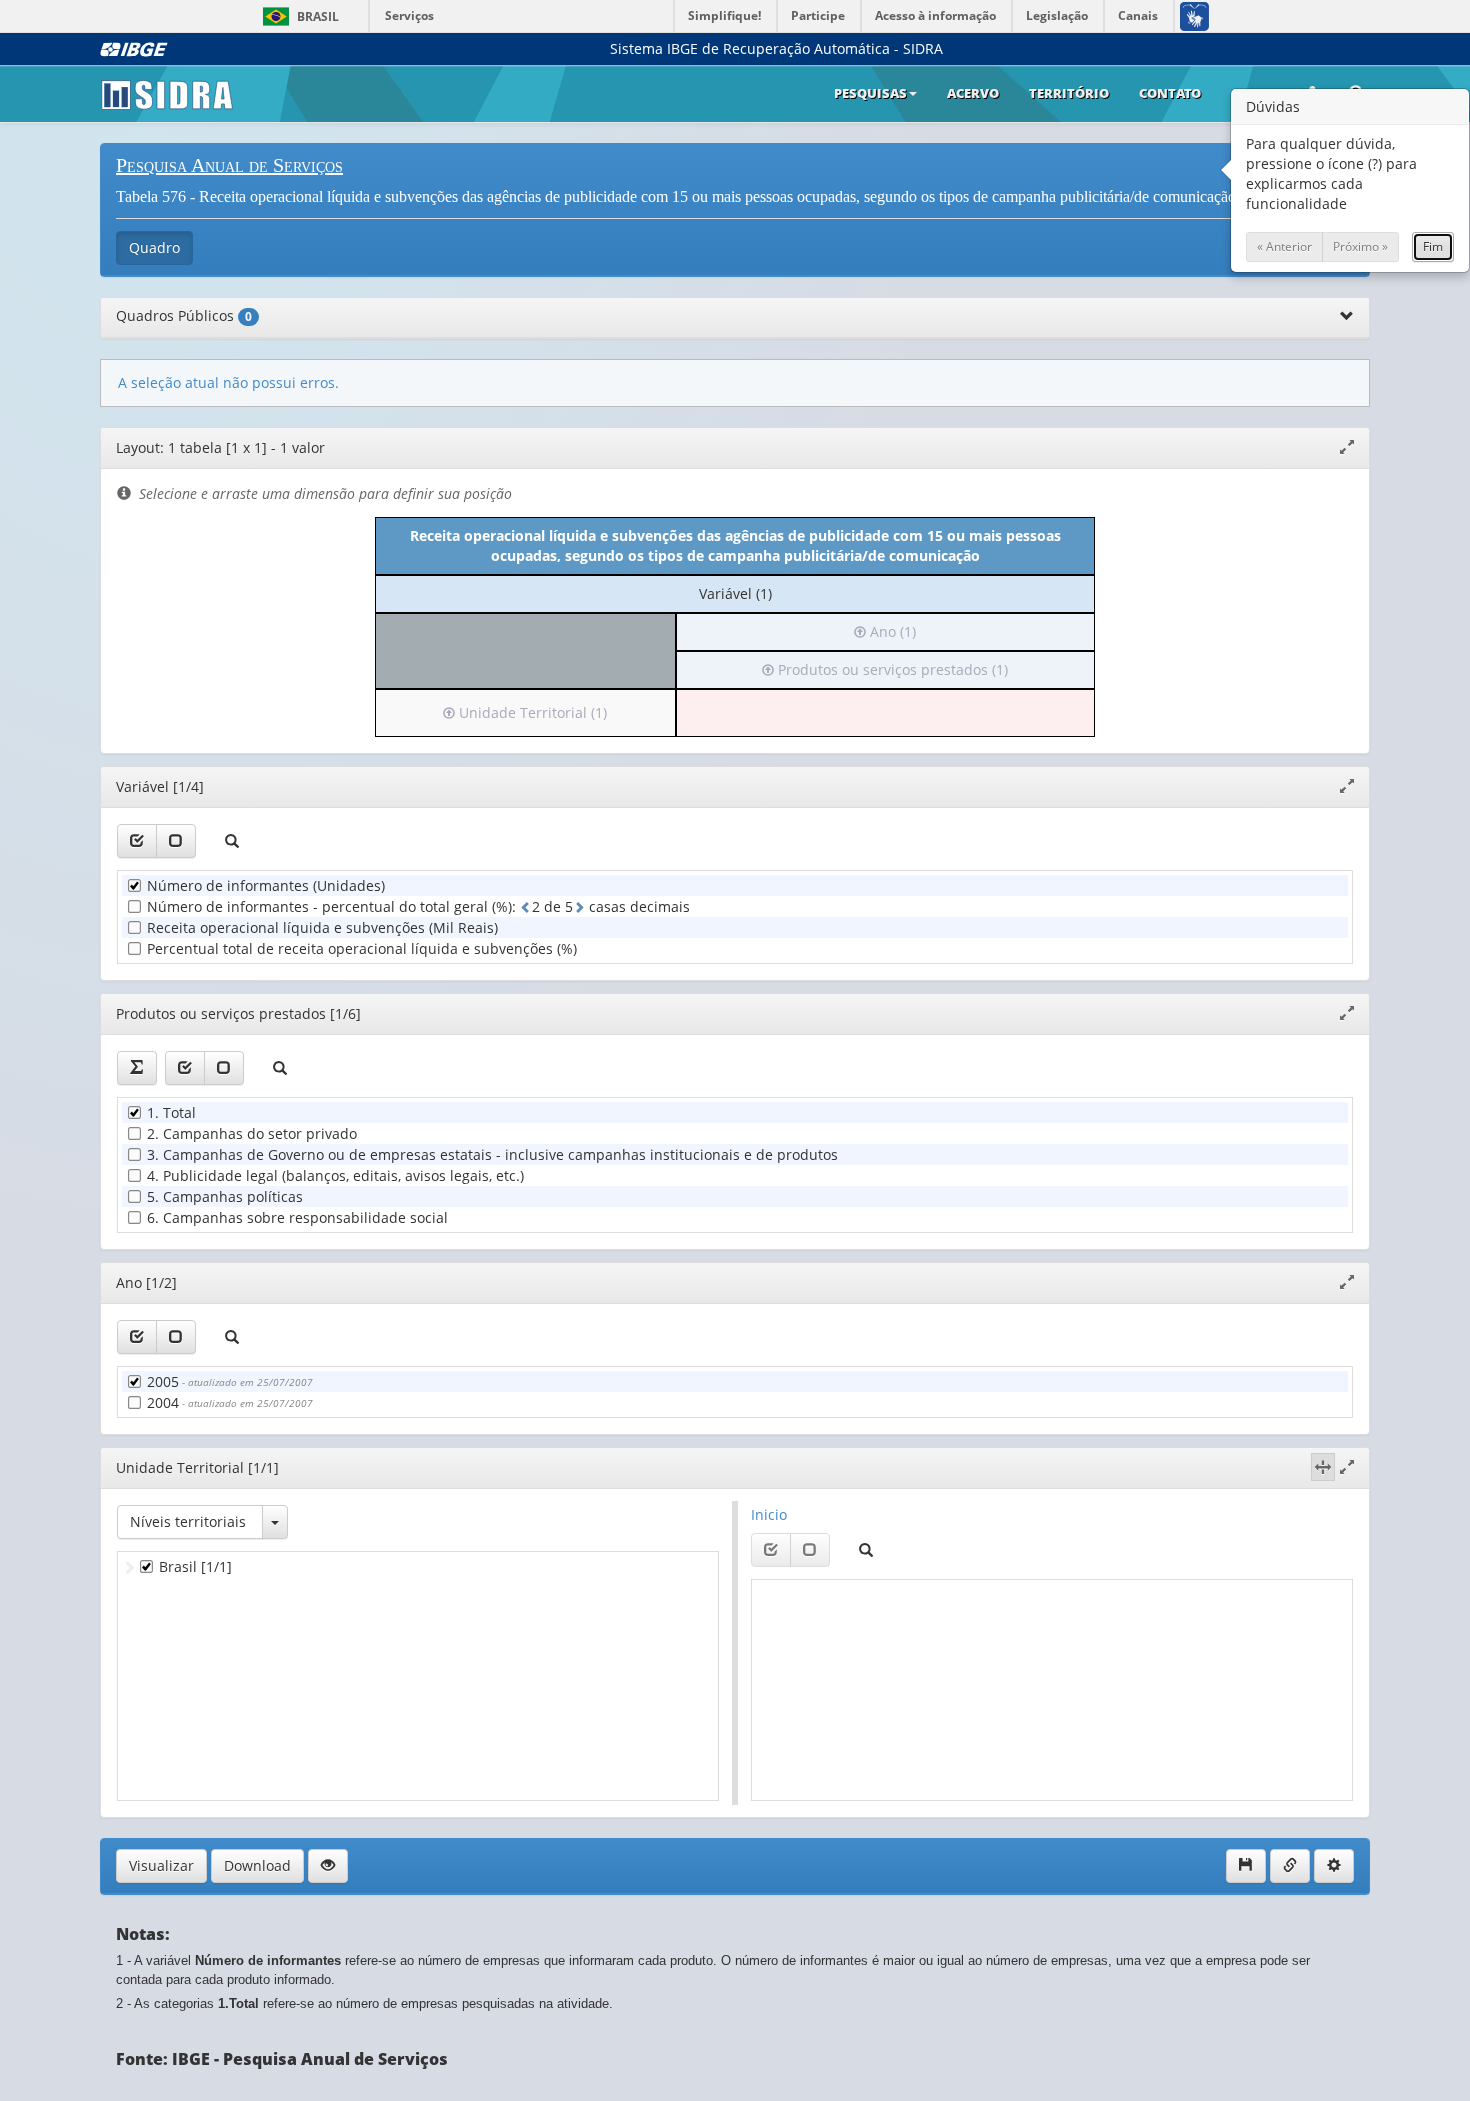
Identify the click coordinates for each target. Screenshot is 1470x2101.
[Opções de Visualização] (328, 1866)
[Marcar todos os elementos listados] (137, 841)
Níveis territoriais (188, 1521)
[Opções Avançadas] (1334, 1866)
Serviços (409, 15)
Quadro (154, 247)
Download (257, 1865)
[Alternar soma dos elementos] (137, 1068)
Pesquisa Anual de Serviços (229, 165)
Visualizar (161, 1865)
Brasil (297, 16)
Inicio (769, 1514)
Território (1069, 93)
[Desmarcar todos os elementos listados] (176, 841)
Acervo (973, 93)
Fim (1433, 246)
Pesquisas (870, 93)
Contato (1170, 93)
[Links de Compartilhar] (1290, 1866)
